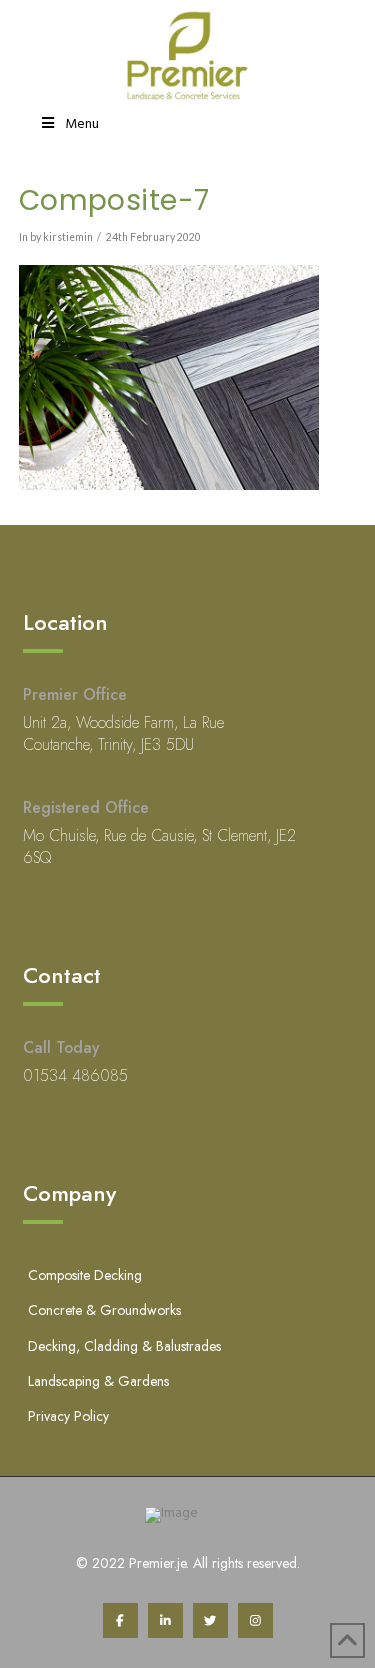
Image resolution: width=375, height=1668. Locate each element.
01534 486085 (75, 1075)
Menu (82, 124)
